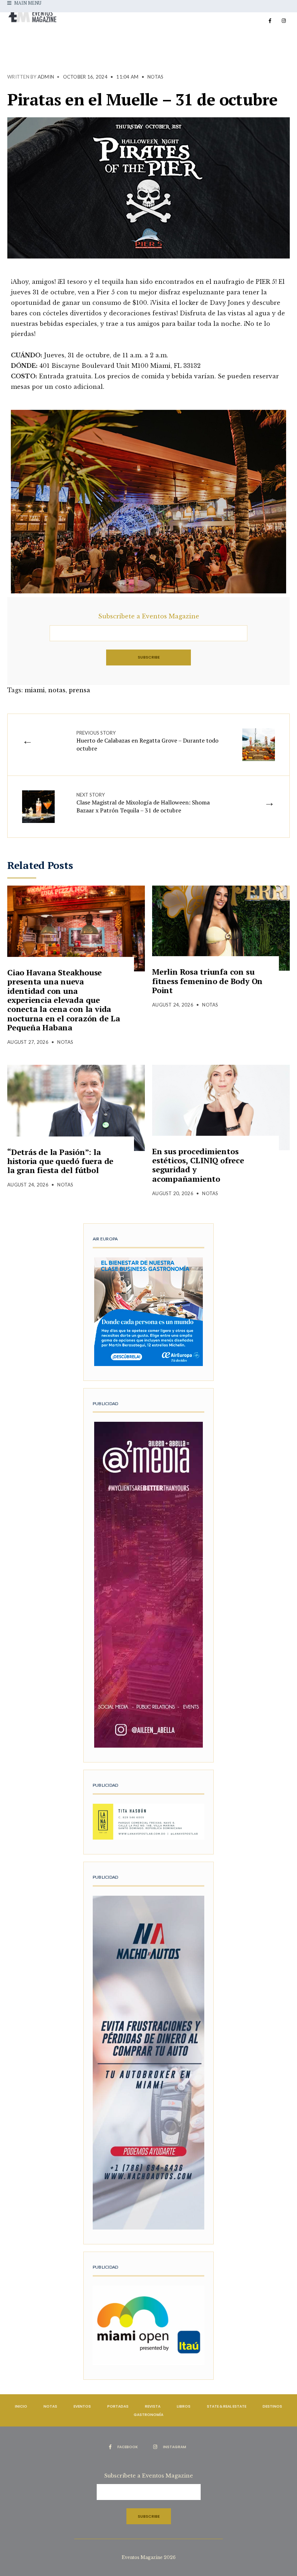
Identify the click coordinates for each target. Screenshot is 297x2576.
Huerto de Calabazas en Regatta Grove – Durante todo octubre (147, 741)
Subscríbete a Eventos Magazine (149, 616)
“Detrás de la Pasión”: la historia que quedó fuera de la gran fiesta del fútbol (60, 1161)
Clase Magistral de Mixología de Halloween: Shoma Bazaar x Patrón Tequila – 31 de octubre (143, 803)
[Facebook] (270, 21)
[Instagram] (284, 21)
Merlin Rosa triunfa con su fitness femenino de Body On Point (207, 981)
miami (35, 690)
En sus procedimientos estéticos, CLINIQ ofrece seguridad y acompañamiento (198, 1165)
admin (46, 77)
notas (57, 690)
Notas (155, 77)
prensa (80, 690)
